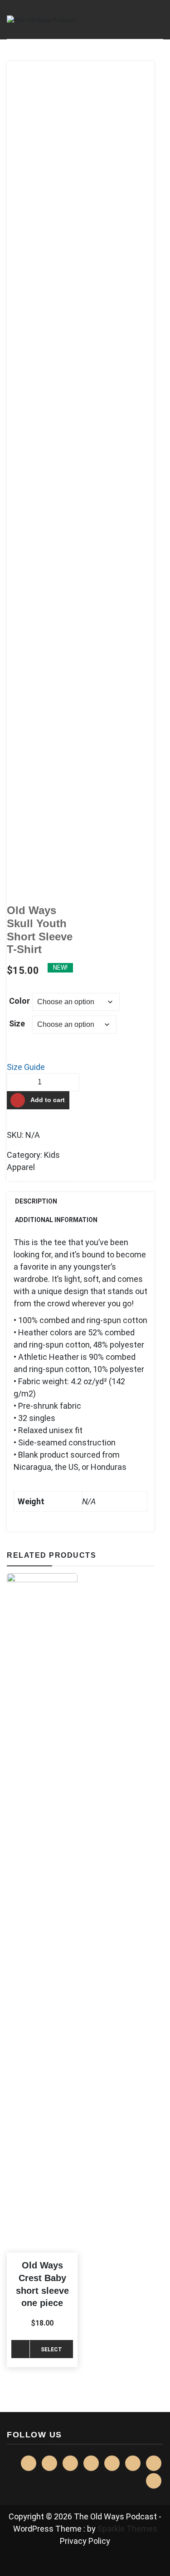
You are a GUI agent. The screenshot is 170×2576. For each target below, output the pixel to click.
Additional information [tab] (56, 1220)
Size (17, 1023)
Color (19, 1001)
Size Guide (26, 1067)
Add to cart (48, 1100)
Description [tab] (36, 1201)
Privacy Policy (85, 2541)
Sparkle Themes (127, 2529)
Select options (51, 2352)
